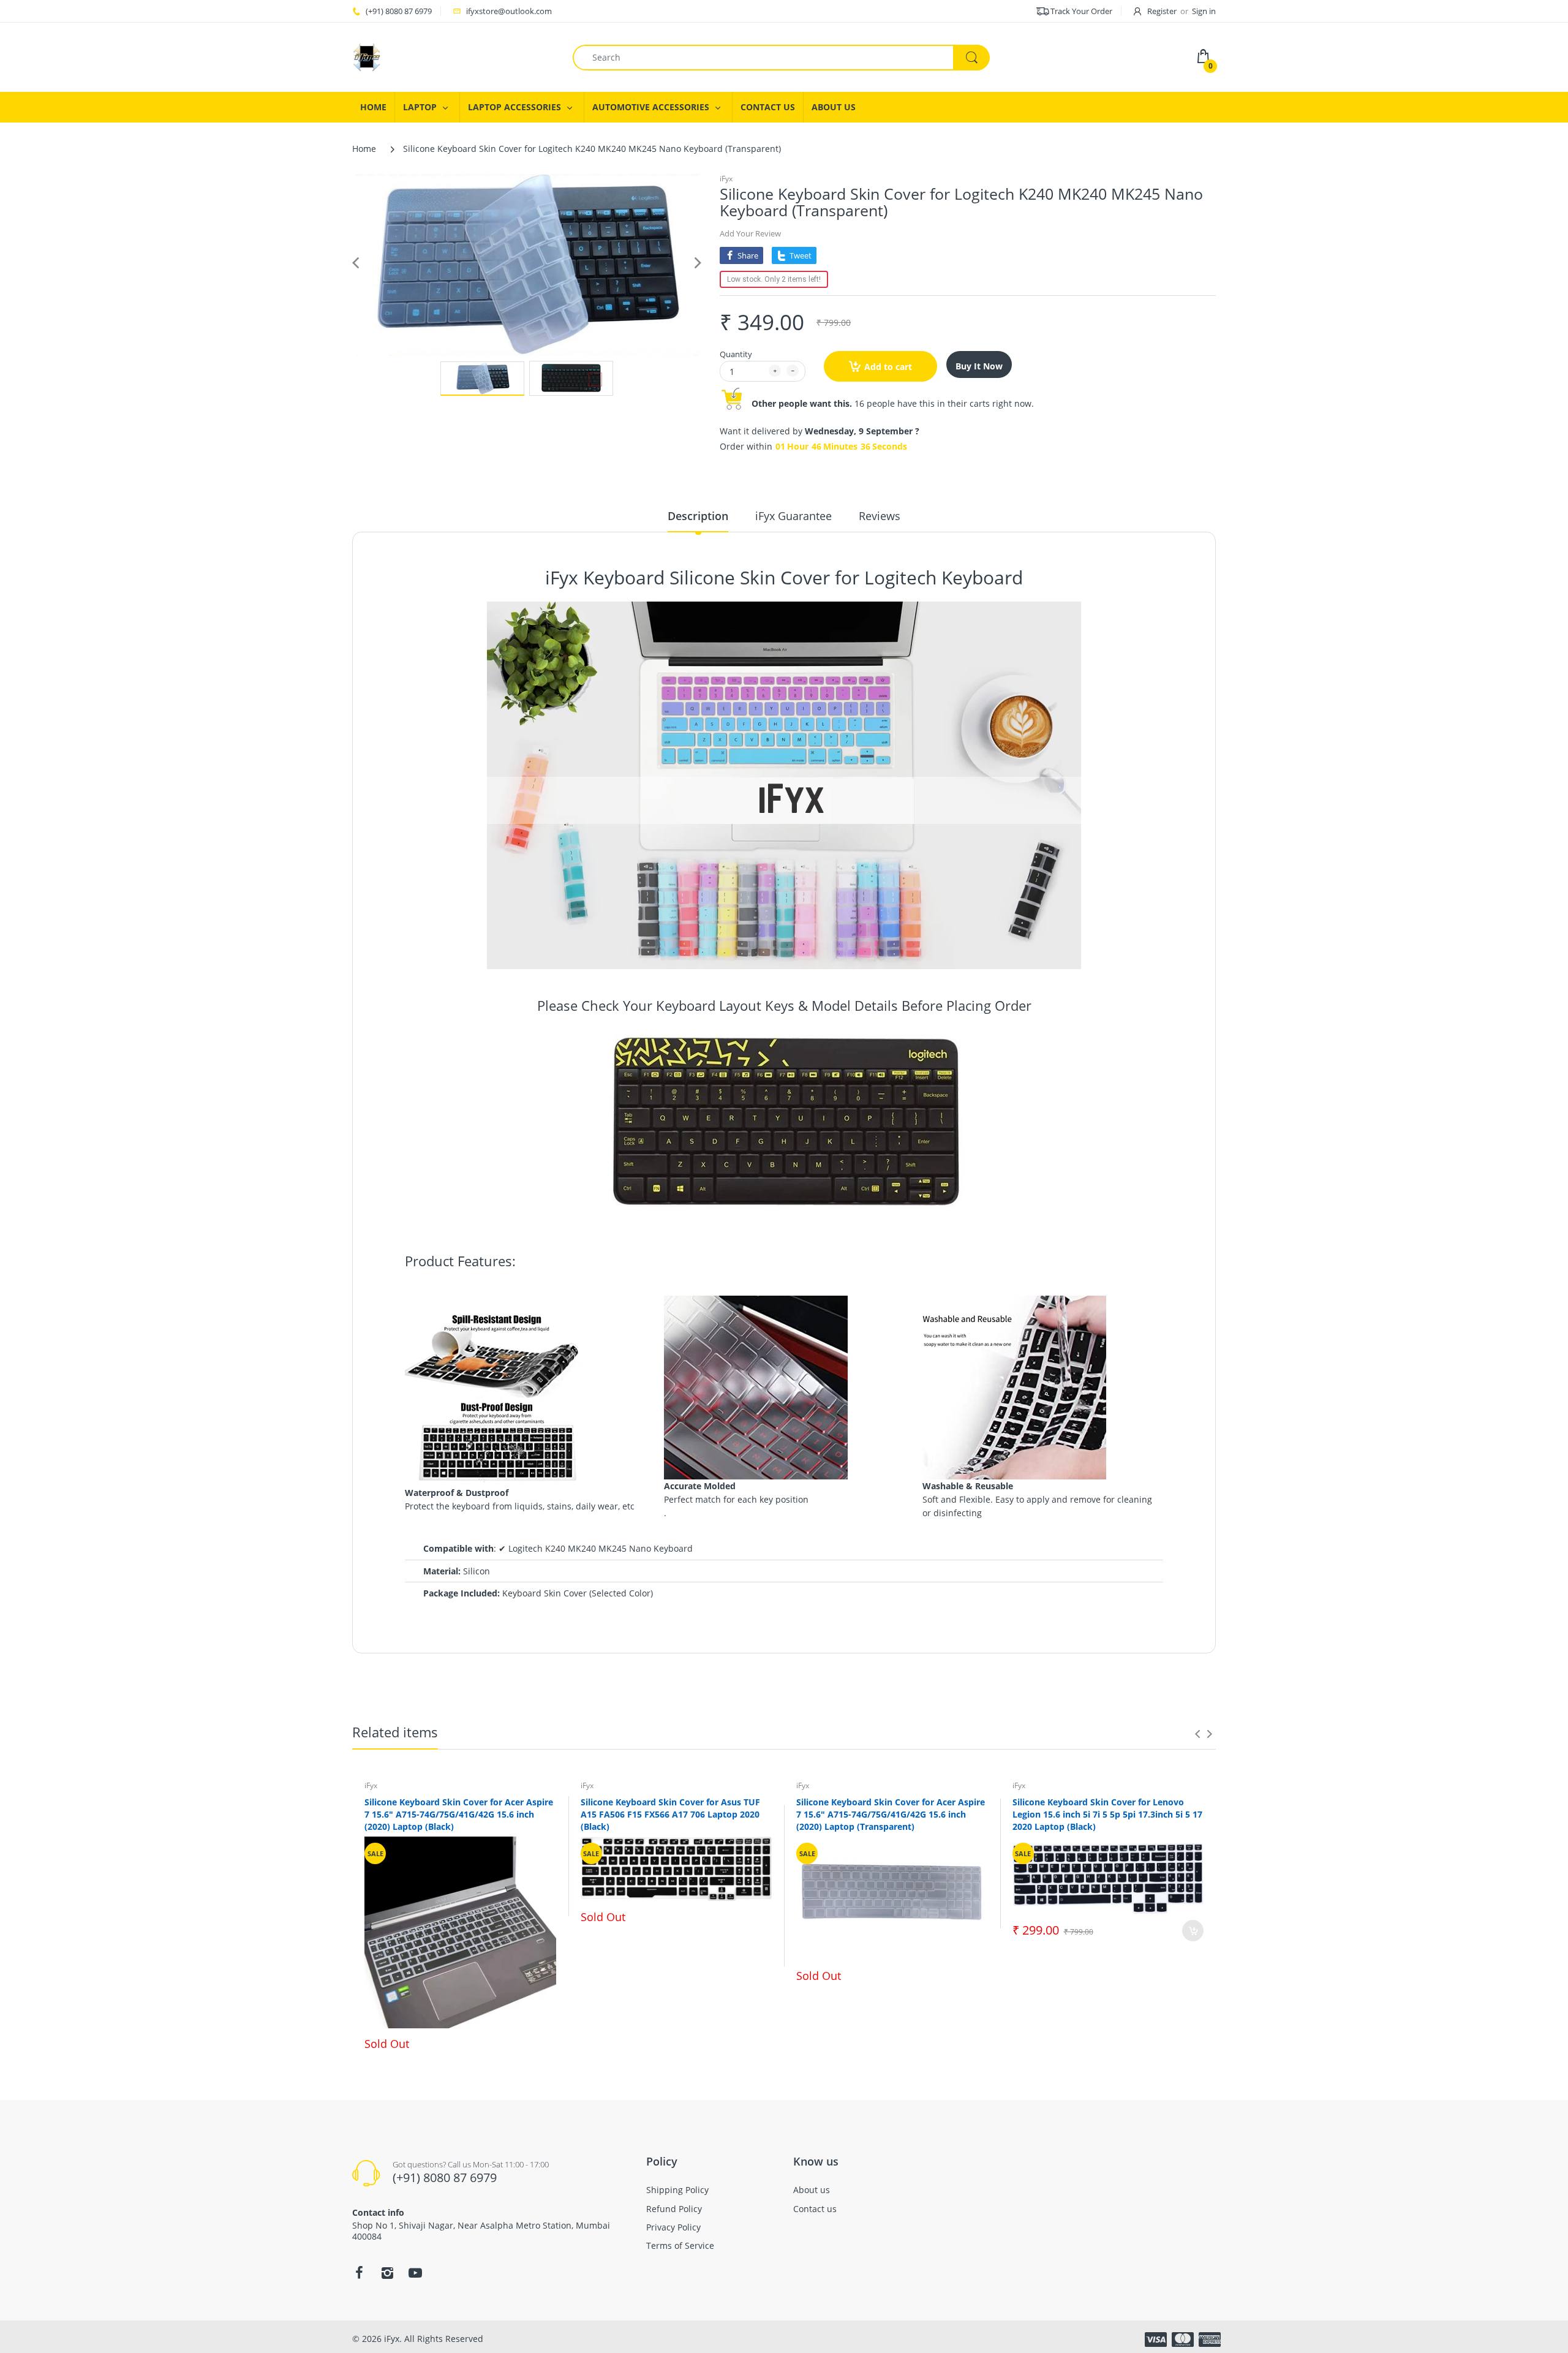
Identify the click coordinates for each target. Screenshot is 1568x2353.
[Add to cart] (1193, 1931)
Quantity (736, 354)
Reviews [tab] (880, 516)
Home (364, 149)
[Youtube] (415, 2273)
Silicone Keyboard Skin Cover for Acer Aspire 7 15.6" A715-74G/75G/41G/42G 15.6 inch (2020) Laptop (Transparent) (891, 1814)
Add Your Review (750, 233)
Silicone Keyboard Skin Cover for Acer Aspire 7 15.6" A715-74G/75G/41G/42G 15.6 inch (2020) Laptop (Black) (459, 1814)
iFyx (726, 179)
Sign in (1204, 11)
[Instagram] (387, 2273)
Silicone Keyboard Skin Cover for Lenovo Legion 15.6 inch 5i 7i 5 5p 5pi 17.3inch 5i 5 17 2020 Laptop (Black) (1107, 1814)
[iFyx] (367, 56)
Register (1162, 11)
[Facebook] (359, 2273)
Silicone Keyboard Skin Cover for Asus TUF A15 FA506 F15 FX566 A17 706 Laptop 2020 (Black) (670, 1814)
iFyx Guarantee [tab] (793, 516)
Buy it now (979, 366)
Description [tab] (698, 516)
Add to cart (888, 367)
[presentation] (1197, 1734)
